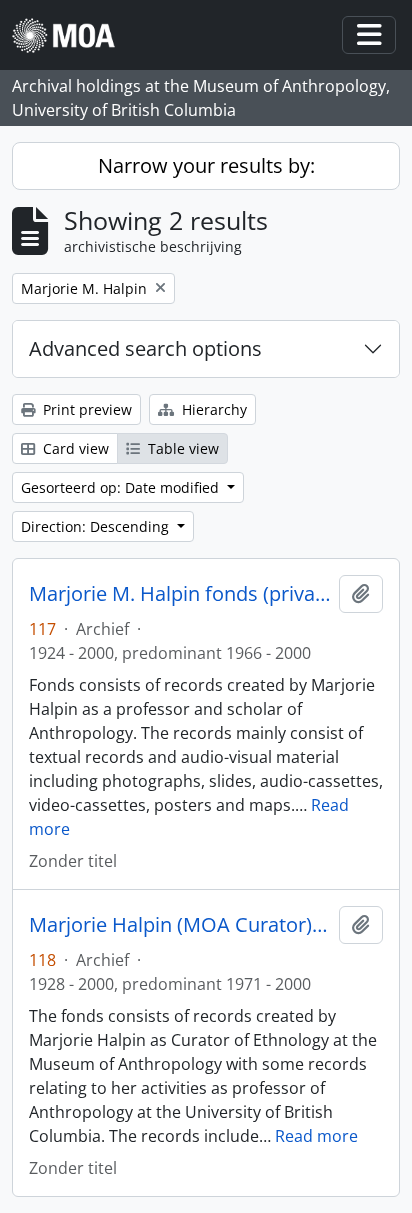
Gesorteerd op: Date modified (122, 487)
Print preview (85, 409)
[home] (71, 35)
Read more (316, 1136)
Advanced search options (145, 348)
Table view (181, 448)
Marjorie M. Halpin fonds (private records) (180, 594)
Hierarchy (212, 409)
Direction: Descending (97, 526)
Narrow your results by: (206, 165)
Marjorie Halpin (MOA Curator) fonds (180, 925)
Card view (74, 448)
